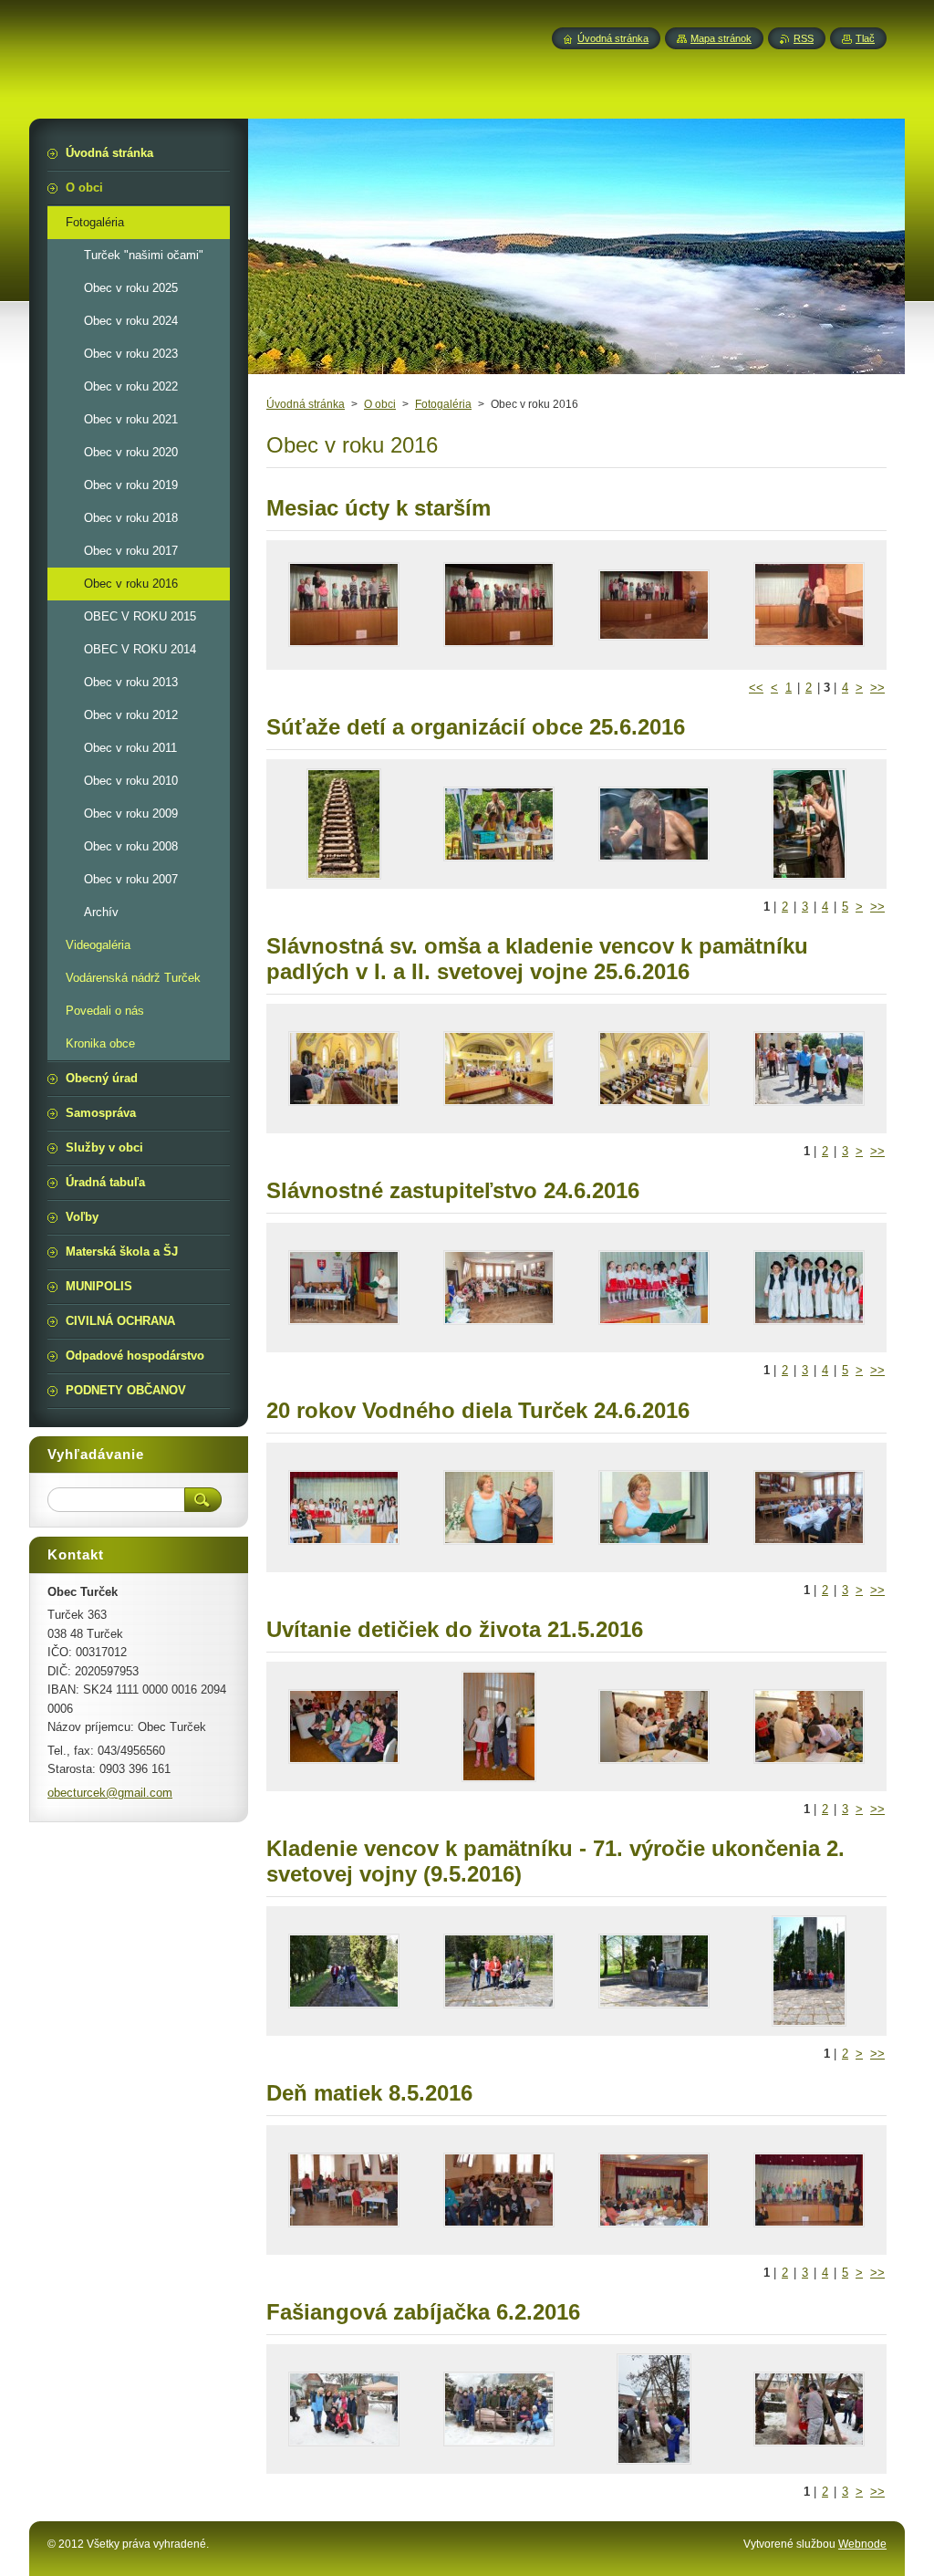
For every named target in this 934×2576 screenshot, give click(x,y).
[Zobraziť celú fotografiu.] (344, 605)
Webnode (862, 2544)
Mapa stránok (721, 38)
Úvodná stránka (306, 404)
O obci (380, 404)
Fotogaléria (443, 404)
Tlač (865, 38)
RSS (804, 38)
